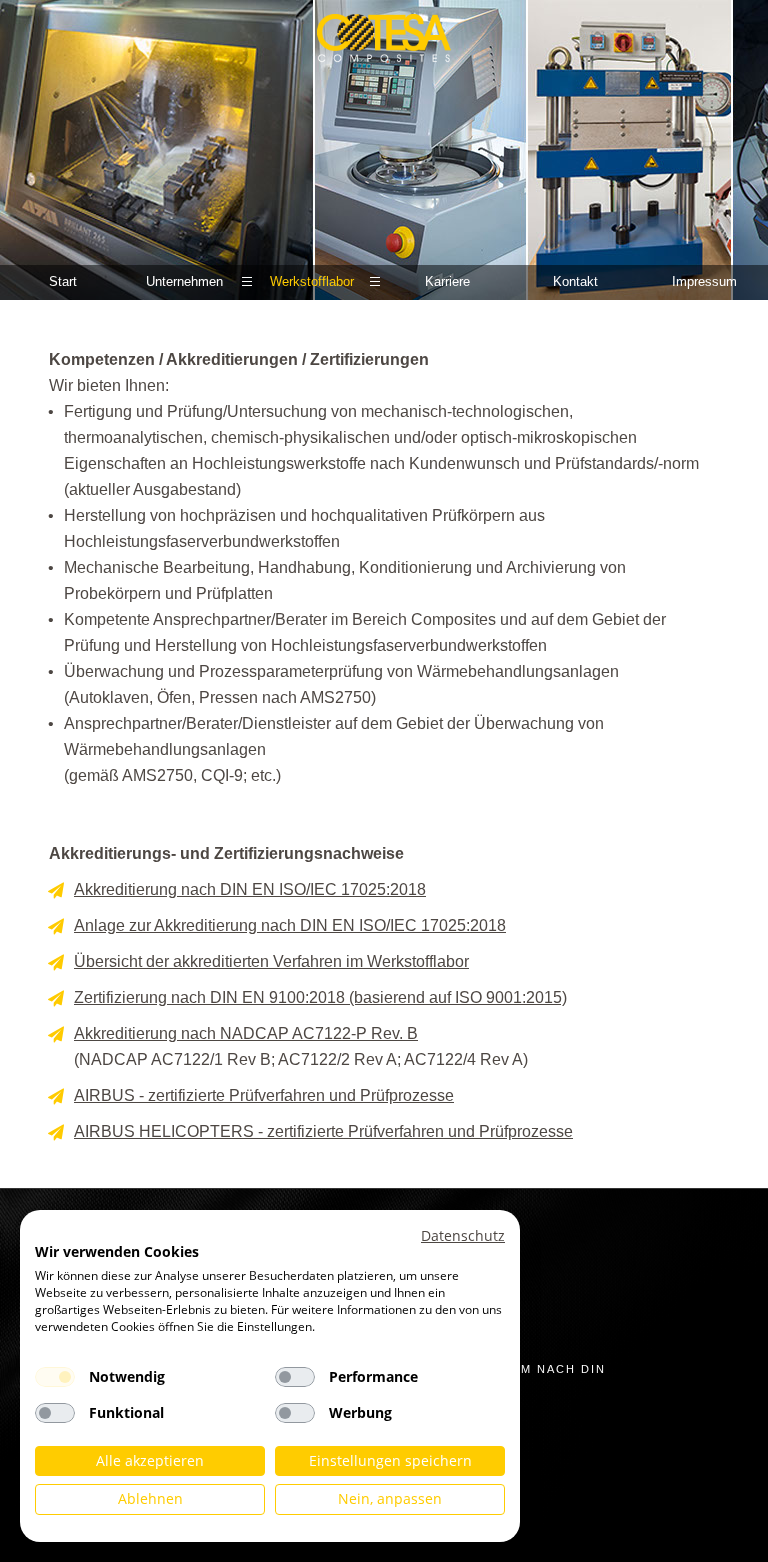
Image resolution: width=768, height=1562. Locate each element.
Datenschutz (463, 1235)
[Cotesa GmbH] (383, 45)
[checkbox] (55, 1377)
